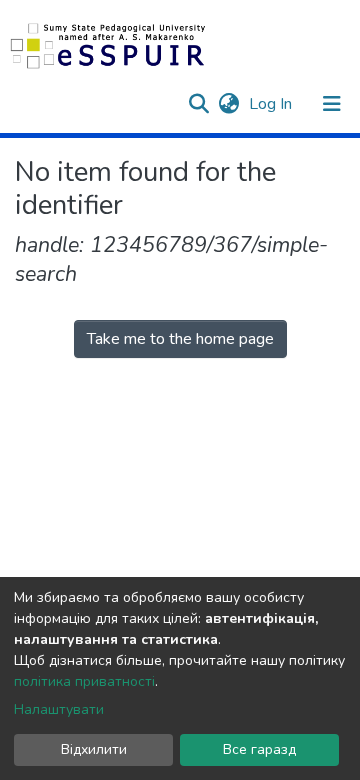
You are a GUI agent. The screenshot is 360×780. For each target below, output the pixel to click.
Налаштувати (59, 709)
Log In (272, 104)
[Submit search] (198, 104)
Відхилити (94, 749)
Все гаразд (259, 749)
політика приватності (84, 681)
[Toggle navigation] (332, 104)
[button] (228, 104)
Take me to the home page (180, 339)
